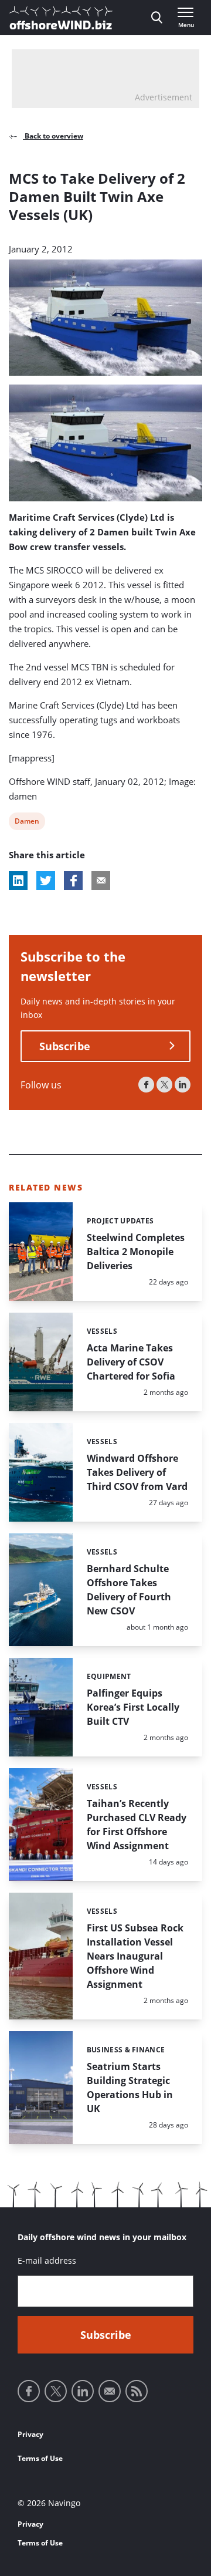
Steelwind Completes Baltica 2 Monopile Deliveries (136, 1252)
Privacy (30, 2434)
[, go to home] (61, 18)
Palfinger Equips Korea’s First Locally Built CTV (133, 1707)
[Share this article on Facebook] (73, 881)
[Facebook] (146, 1085)
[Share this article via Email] (101, 881)
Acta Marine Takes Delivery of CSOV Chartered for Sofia (131, 1362)
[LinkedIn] (183, 1085)
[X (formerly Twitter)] (164, 1085)
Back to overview (53, 136)
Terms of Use (40, 2458)
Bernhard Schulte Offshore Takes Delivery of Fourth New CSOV (129, 1590)
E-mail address (47, 2260)
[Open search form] (157, 18)
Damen (27, 823)
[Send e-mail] (110, 2391)
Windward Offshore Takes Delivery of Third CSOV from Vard (137, 1472)
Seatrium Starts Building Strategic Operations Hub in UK (130, 2088)
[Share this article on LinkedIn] (18, 881)
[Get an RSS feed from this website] (137, 2391)
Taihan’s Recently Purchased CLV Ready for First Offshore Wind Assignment (137, 1825)
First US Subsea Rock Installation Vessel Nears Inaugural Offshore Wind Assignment (135, 1956)
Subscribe (65, 1046)
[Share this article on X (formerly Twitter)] (46, 881)
